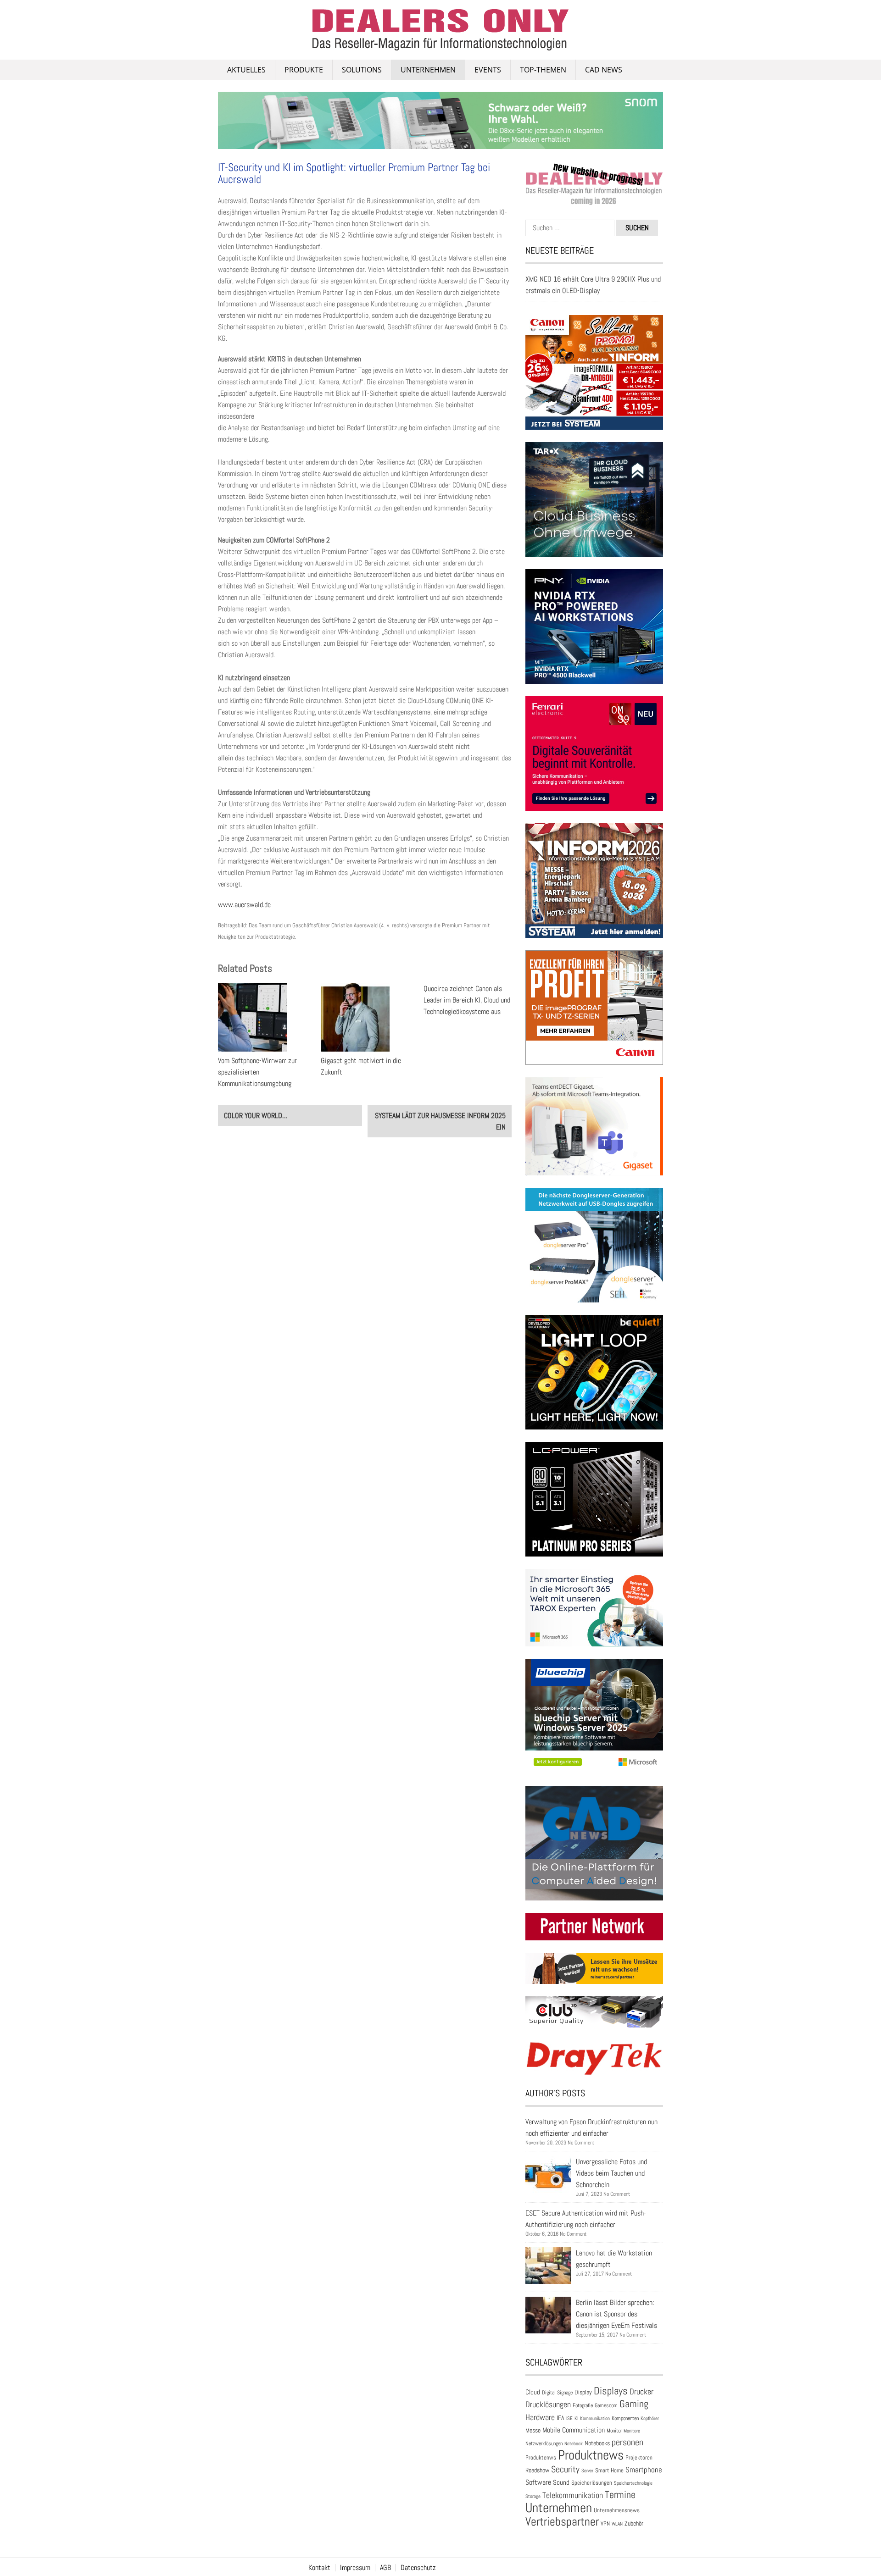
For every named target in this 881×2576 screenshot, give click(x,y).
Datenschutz (418, 2568)
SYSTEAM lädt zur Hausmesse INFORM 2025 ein (440, 1121)
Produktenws (541, 2457)
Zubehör (634, 2523)
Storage (533, 2496)
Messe (533, 2430)
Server (587, 2471)
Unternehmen (428, 70)
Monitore (632, 2431)
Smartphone (644, 2470)
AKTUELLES (246, 70)
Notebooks (597, 2443)
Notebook (574, 2443)
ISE (569, 2418)
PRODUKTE (304, 70)
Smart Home (609, 2471)
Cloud (533, 2392)
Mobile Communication (574, 2430)
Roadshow (537, 2470)
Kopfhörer (650, 2418)
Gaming (634, 2404)
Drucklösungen (548, 2404)
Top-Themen (543, 70)
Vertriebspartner (562, 2522)
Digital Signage (557, 2392)
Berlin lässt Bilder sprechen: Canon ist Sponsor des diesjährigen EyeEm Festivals (616, 2314)
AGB (385, 2568)
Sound (561, 2482)
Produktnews (591, 2455)
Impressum (355, 2568)
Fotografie (583, 2405)
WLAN (617, 2524)
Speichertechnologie (633, 2483)
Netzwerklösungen (544, 2443)
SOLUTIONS (362, 70)
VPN (605, 2523)
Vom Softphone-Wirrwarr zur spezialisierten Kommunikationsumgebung (257, 1072)
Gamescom (606, 2405)
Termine (620, 2495)
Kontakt (319, 2568)
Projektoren (639, 2458)
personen (627, 2442)
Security (565, 2469)
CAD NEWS (604, 70)
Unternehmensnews (617, 2510)
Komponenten (625, 2418)
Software (538, 2482)
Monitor (614, 2431)
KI (576, 2418)
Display (583, 2392)
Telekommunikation (573, 2495)
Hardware (540, 2417)
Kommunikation (595, 2418)
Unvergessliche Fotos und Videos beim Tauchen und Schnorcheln (611, 2173)
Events (488, 70)
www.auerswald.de (244, 905)
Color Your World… (256, 1116)
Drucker (641, 2392)
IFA (560, 2418)
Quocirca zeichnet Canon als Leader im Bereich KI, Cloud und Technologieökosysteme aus (467, 1000)
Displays (611, 2391)
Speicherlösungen (592, 2483)
